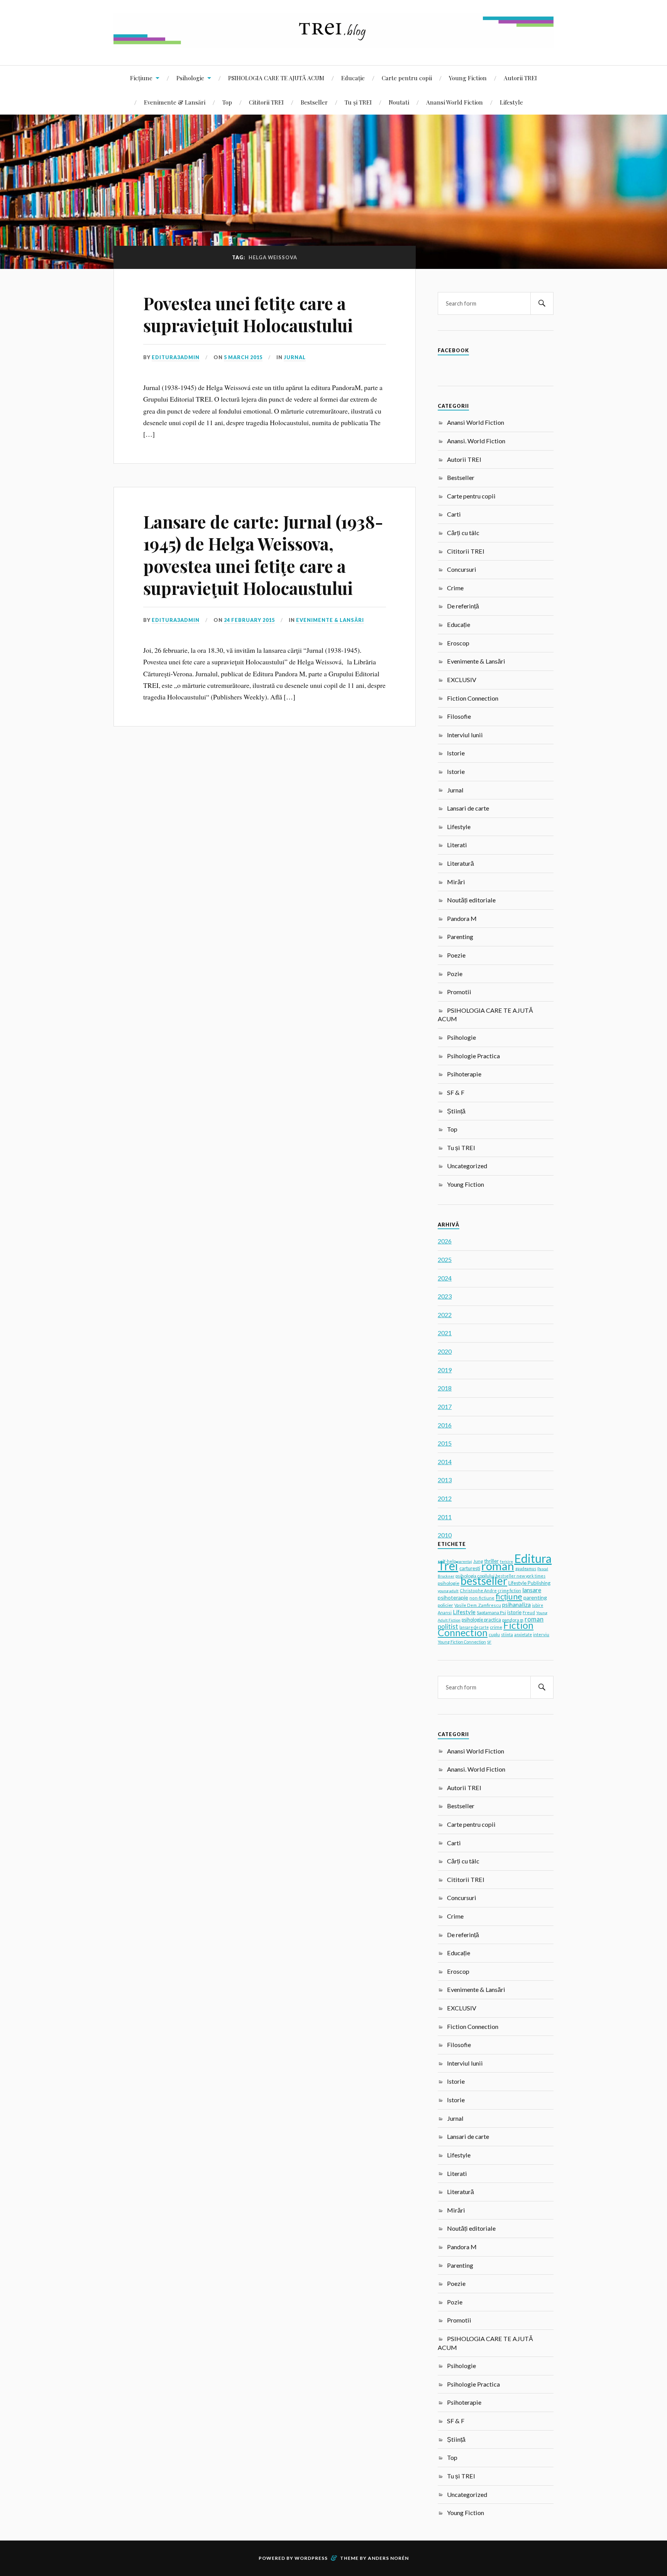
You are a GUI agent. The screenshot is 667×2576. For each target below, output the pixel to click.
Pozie (455, 974)
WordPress (311, 2558)
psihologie (449, 1583)
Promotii (459, 992)
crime (496, 1627)
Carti (454, 514)
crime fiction (510, 1591)
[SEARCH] (542, 303)
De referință (463, 606)
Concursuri (462, 569)
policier (445, 1605)
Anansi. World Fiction (476, 441)
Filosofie (459, 716)
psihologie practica (481, 1620)
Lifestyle (511, 102)
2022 (445, 1315)
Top (227, 102)
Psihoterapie (464, 1074)
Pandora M (462, 918)
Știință (456, 1111)
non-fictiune (482, 1598)
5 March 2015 (243, 357)
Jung (478, 1561)
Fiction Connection (473, 698)
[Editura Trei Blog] (333, 42)
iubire (537, 1605)
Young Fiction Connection (462, 1642)
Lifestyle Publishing (529, 1583)
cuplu (494, 1634)
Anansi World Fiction (455, 102)
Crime (455, 588)
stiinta (507, 1635)
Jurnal (295, 357)
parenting (535, 1597)
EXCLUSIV (462, 680)
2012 (445, 1498)
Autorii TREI (520, 78)
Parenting (460, 937)
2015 (445, 1443)
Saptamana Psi (491, 1612)
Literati (457, 845)
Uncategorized (467, 1166)
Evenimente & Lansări (175, 102)
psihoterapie (453, 1597)
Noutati (399, 102)
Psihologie (190, 78)
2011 (445, 1517)
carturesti (470, 1568)
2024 (445, 1278)
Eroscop (458, 643)
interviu (541, 1634)
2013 (445, 1480)
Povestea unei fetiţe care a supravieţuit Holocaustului (248, 314)
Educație (353, 78)
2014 (445, 1462)
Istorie (456, 753)
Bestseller (314, 102)
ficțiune (509, 1596)
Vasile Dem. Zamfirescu (478, 1605)
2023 (445, 1296)
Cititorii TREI (266, 102)
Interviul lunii (465, 735)
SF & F (456, 1092)
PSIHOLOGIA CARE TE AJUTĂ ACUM (276, 78)
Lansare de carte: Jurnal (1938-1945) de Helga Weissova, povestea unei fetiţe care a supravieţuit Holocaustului (263, 555)
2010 (445, 1535)
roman (498, 1566)
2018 (445, 1388)
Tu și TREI (358, 102)
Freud (529, 1612)
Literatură (460, 863)
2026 (445, 1241)
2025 (445, 1259)
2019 (445, 1370)
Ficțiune (141, 78)
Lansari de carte (468, 808)
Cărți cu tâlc (463, 533)
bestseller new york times (521, 1576)
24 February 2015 (249, 620)
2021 (445, 1333)
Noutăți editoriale (471, 900)
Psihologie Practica (473, 1056)
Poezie (456, 955)
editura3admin (176, 357)
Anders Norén (388, 2558)
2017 (445, 1406)
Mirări (456, 882)
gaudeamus (526, 1569)
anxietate (523, 1635)
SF (489, 1642)
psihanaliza (516, 1605)
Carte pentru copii (407, 78)
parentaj (465, 1561)
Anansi (445, 1612)
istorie (514, 1612)
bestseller (484, 1581)
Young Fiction (468, 78)
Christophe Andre (478, 1590)
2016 (445, 1425)
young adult (448, 1591)
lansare (532, 1590)
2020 (445, 1351)
